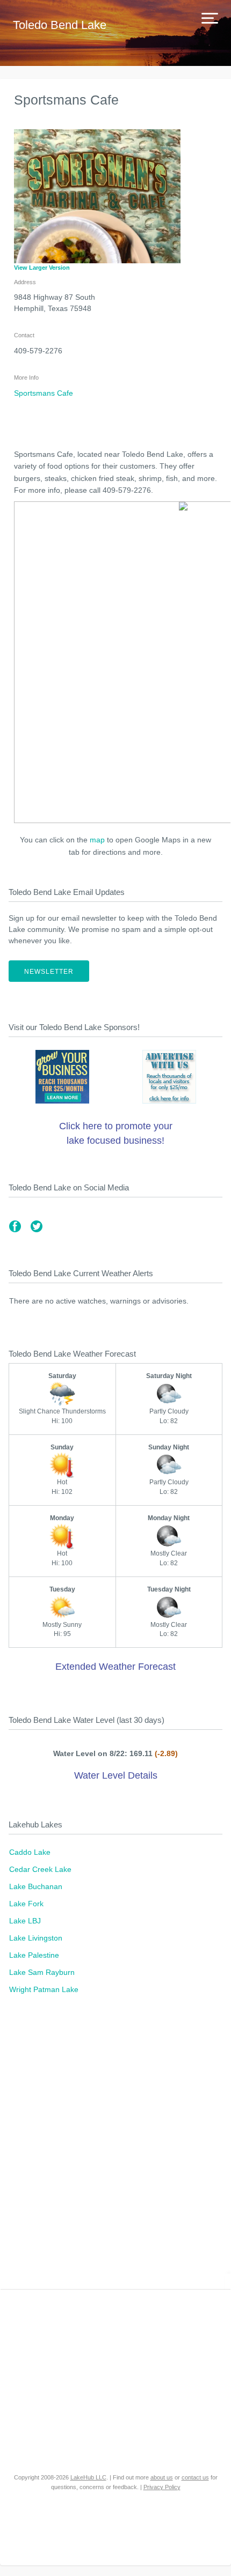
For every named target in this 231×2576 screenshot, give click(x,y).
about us (162, 2477)
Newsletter (49, 972)
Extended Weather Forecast (115, 1667)
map (97, 840)
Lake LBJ (25, 1921)
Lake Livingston (36, 1938)
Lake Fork (26, 1904)
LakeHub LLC (88, 2477)
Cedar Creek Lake (40, 1869)
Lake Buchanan (36, 1886)
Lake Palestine (34, 1955)
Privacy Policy (162, 2487)
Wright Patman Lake (44, 1989)
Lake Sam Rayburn (42, 1972)
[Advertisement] (115, 2148)
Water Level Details (116, 1775)
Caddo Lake (30, 1852)
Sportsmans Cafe (44, 393)
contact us (195, 2477)
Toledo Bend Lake (60, 25)
